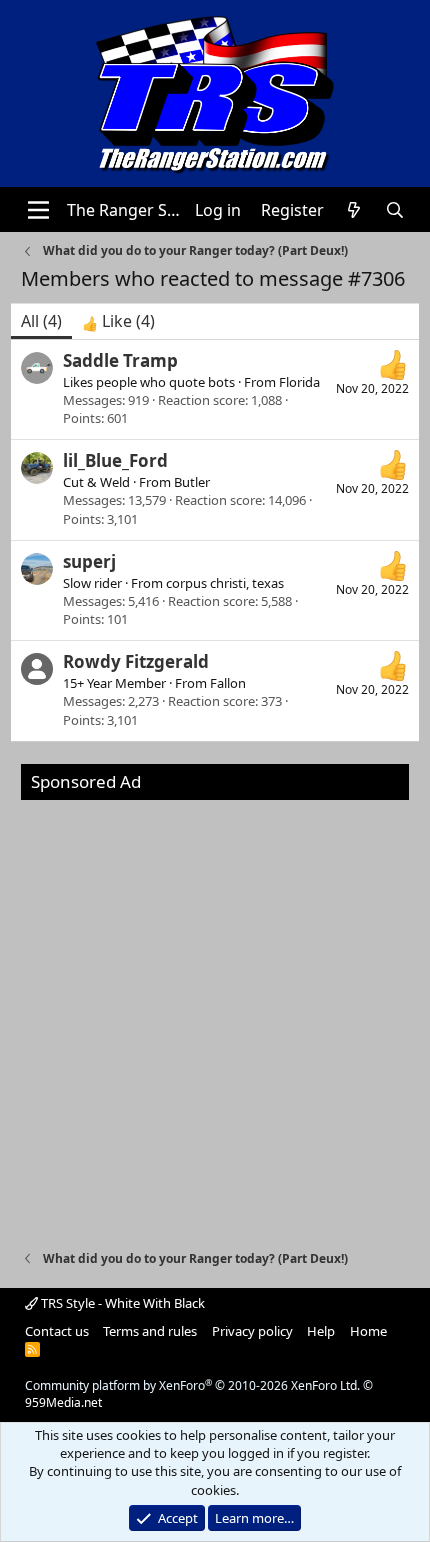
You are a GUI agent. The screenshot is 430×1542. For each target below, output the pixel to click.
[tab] (118, 321)
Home (368, 1331)
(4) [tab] (41, 321)
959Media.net (63, 1402)
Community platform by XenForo (192, 1385)
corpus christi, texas (225, 583)
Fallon (228, 683)
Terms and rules (150, 1331)
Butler (192, 482)
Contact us (57, 1331)
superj (89, 561)
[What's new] (354, 210)
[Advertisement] (215, 1015)
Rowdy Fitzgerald (136, 661)
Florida (299, 382)
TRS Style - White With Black (121, 1303)
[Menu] (38, 210)
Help (321, 1331)
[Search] (395, 210)
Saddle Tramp (120, 360)
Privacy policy (252, 1331)
